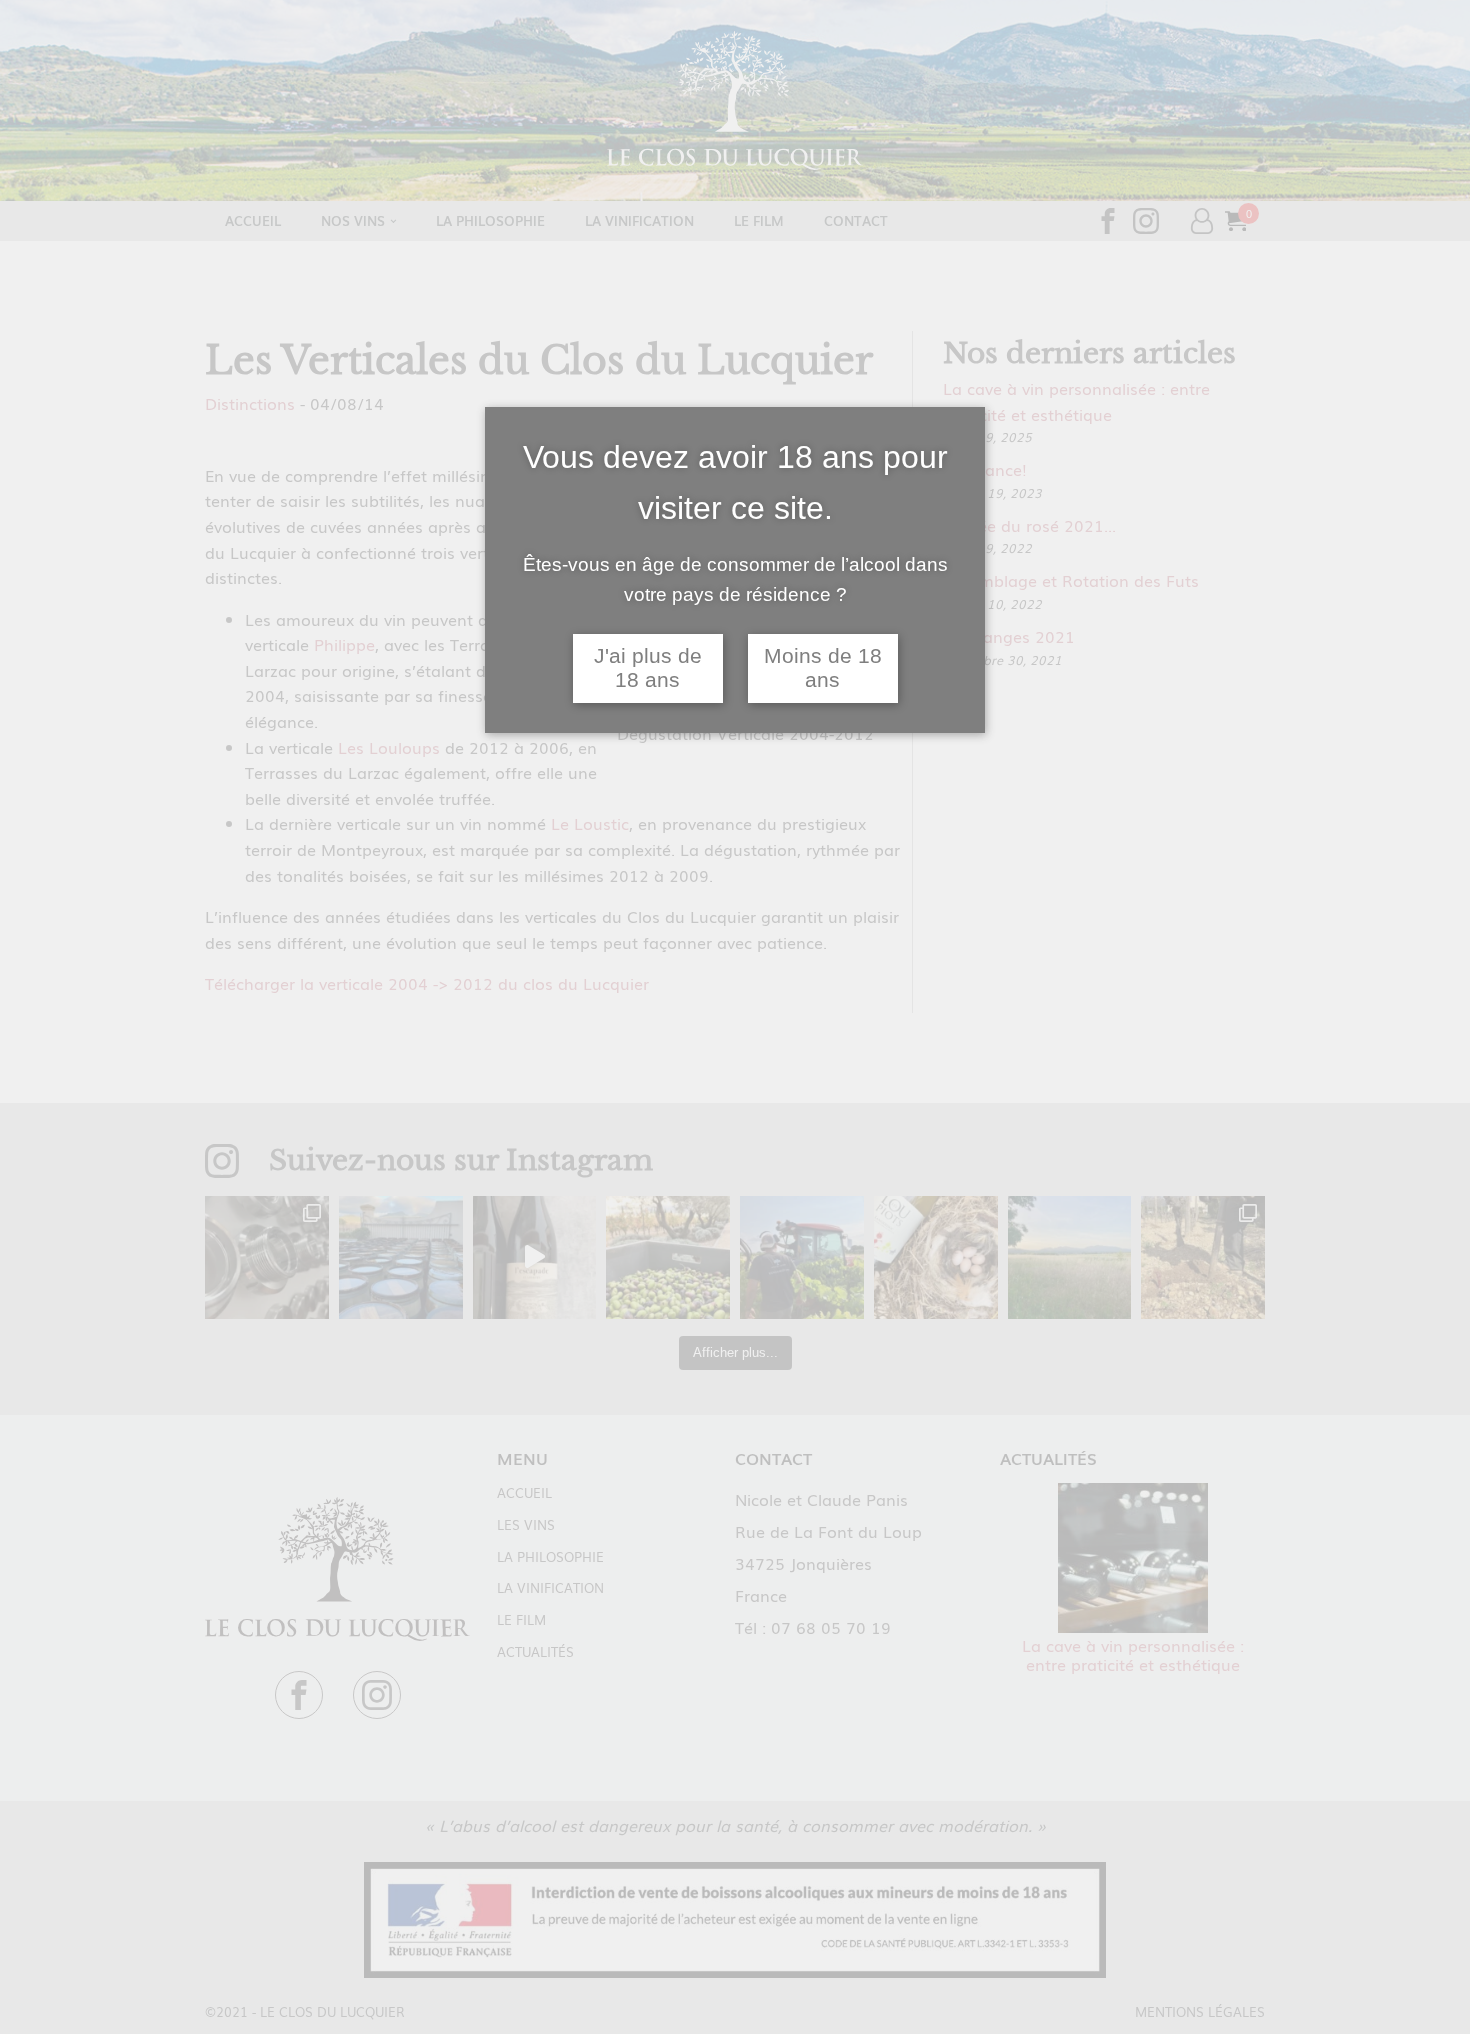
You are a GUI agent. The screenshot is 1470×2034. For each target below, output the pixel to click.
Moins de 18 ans (823, 668)
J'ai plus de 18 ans (648, 668)
